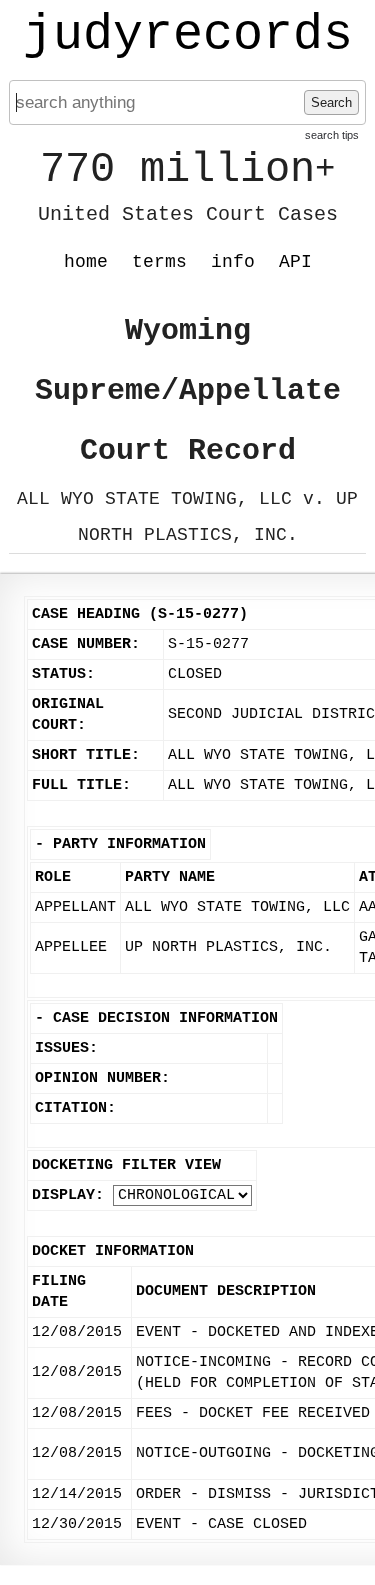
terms (159, 262)
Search (331, 102)
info (233, 262)
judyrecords (188, 35)
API (295, 262)
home (86, 262)
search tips (332, 135)
